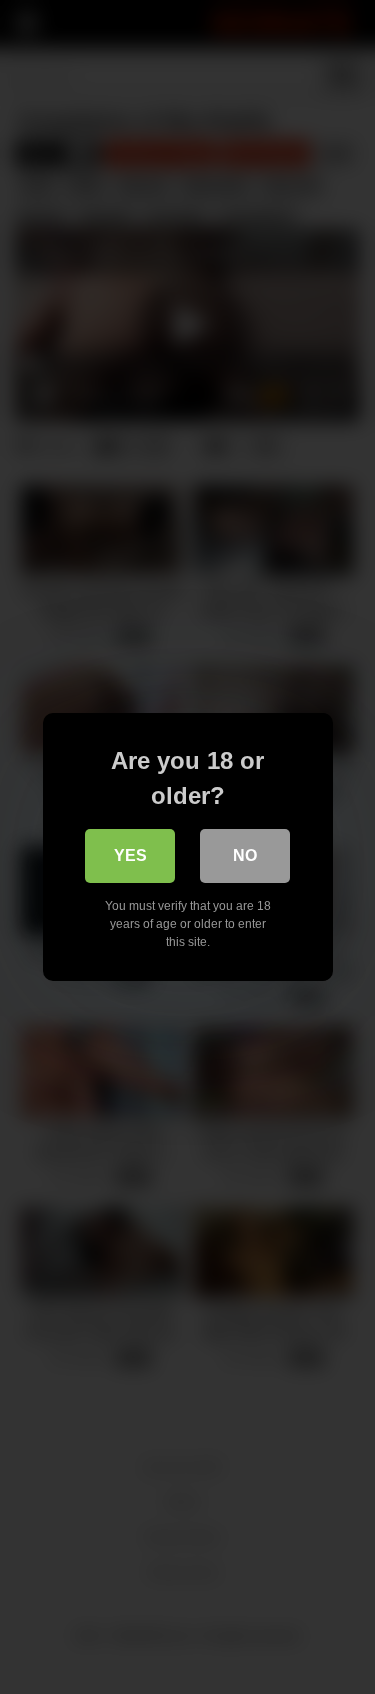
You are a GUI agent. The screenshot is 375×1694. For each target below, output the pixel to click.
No (245, 855)
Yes (130, 855)
